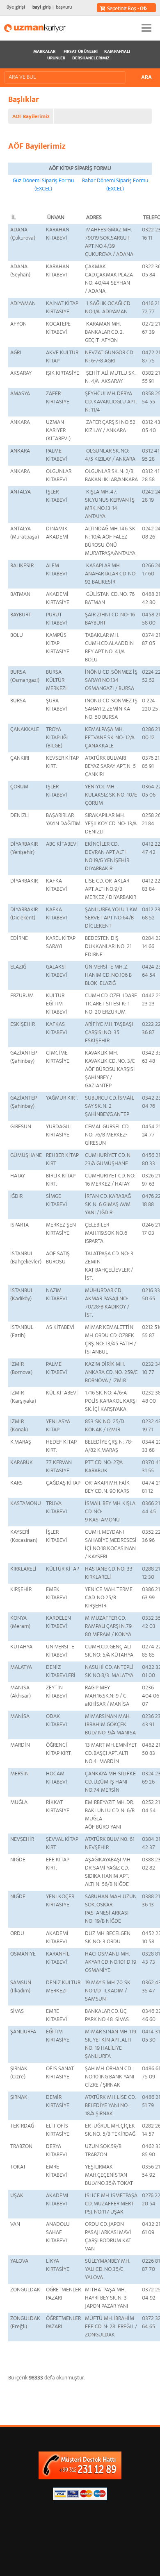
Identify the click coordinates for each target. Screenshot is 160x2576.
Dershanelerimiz (91, 59)
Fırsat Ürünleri (81, 52)
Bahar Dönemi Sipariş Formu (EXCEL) (115, 185)
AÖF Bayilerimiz (31, 117)
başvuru (64, 8)
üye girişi (16, 8)
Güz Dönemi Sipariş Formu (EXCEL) (43, 185)
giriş (42, 8)
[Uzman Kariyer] (35, 28)
